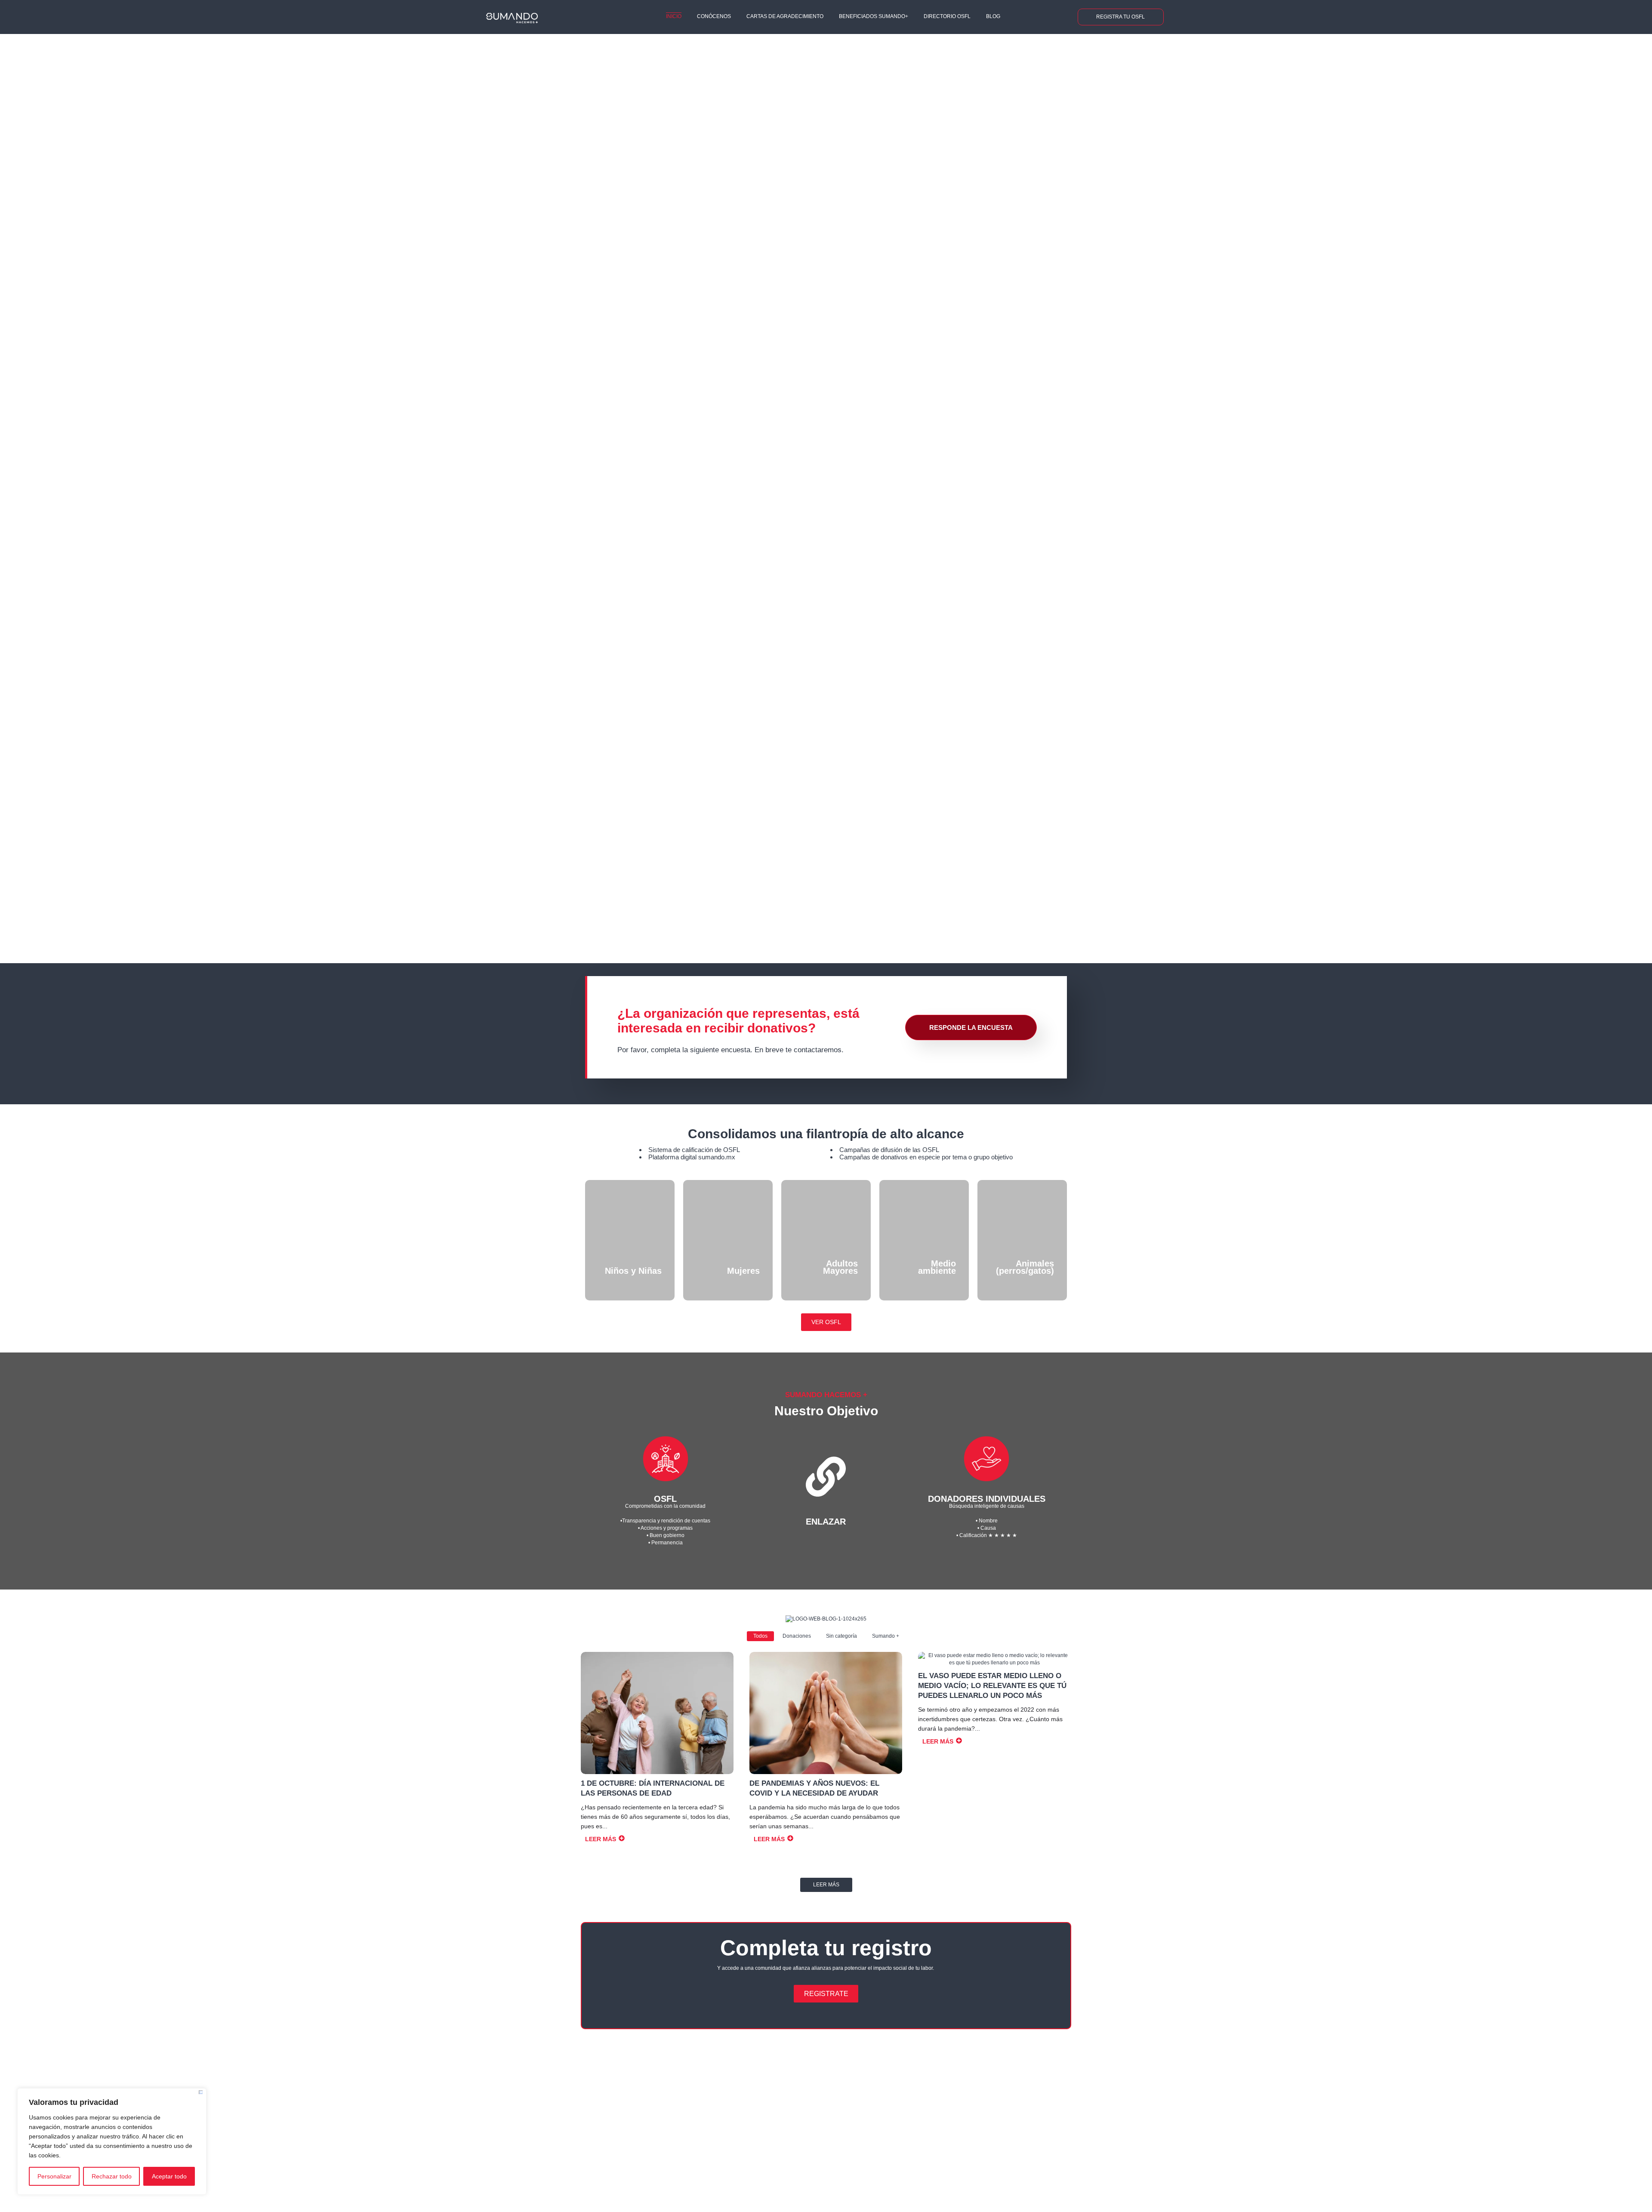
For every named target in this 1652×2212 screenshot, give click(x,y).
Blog (993, 16)
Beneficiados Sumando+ (874, 16)
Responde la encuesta (971, 1027)
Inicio (674, 16)
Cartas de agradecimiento (785, 16)
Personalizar (54, 2176)
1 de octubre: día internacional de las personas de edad (653, 1788)
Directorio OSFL (947, 16)
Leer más (826, 1885)
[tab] (1605, 484)
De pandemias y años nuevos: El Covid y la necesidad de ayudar (814, 1788)
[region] (112, 2141)
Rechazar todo (112, 2176)
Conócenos (714, 16)
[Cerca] (201, 2092)
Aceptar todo (169, 2176)
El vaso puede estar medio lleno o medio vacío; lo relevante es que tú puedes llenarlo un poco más (992, 1686)
